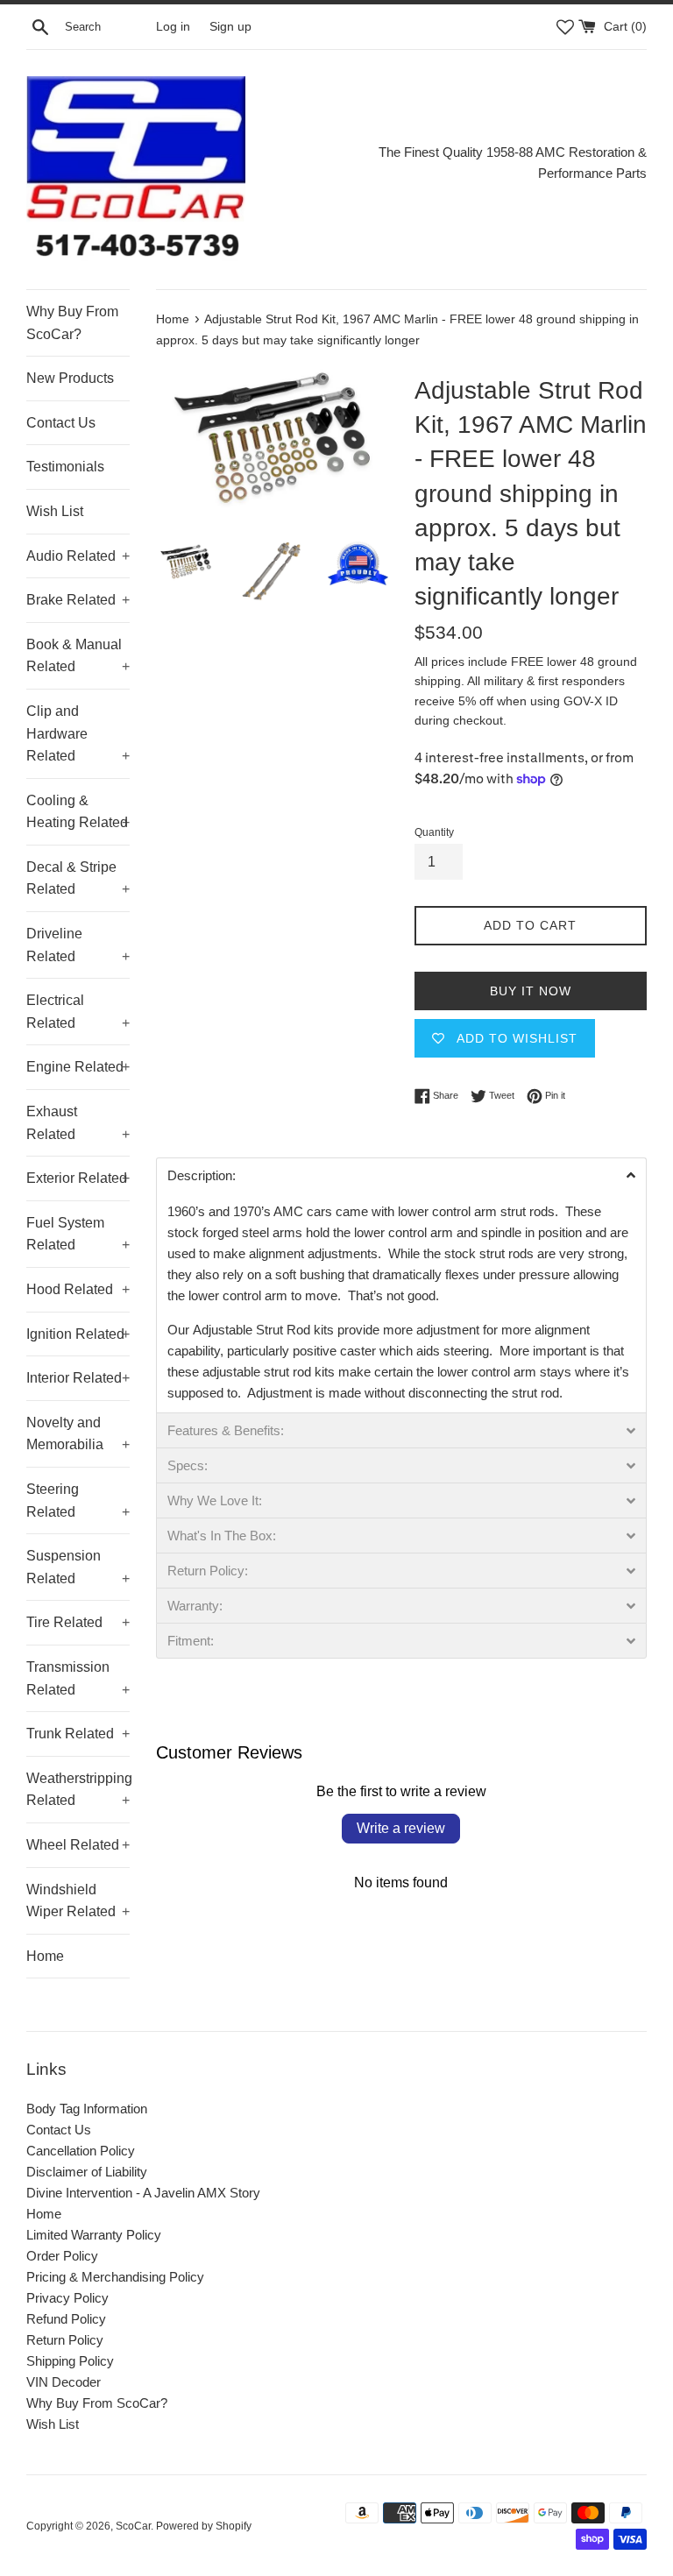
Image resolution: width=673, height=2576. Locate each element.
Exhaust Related (78, 1123)
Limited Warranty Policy (94, 2235)
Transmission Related (78, 1678)
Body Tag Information (87, 2109)
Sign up (230, 27)
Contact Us (61, 423)
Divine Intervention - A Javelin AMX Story (143, 2193)
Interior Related (78, 1378)
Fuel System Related (78, 1234)
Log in (173, 27)
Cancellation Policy (81, 2151)
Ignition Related (78, 1334)
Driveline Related (78, 945)
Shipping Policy (70, 2361)
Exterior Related (78, 1178)
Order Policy (62, 2256)
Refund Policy (66, 2319)
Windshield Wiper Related (78, 1901)
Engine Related (78, 1067)
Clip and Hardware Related (78, 733)
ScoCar (133, 2526)
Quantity (434, 832)
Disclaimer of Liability (87, 2172)
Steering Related (78, 1500)
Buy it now (531, 991)
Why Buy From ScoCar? (72, 323)
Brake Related (78, 600)
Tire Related (78, 1622)
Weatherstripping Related (78, 1790)
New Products (70, 378)
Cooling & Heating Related (78, 812)
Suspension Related (78, 1567)
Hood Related (78, 1289)
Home (45, 1956)
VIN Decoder (64, 2382)
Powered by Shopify (204, 2526)
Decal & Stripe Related (78, 878)
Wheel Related (78, 1845)
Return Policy (65, 2340)
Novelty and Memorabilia (78, 1434)
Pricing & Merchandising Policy (115, 2277)
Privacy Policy (67, 2298)
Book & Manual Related (78, 656)
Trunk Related (78, 1734)
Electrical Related (78, 1012)
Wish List (55, 511)
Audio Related (78, 556)
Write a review (401, 1828)
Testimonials (65, 467)
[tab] (401, 1175)
